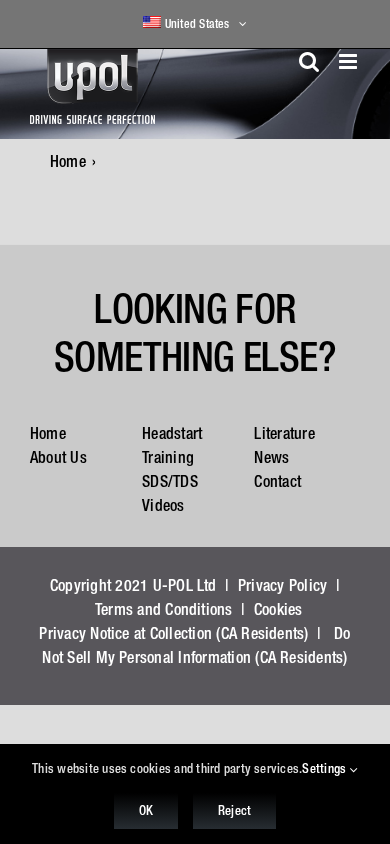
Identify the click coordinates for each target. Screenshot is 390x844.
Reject (234, 810)
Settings (325, 768)
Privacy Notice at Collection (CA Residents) (173, 633)
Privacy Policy (282, 585)
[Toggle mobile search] (309, 61)
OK (146, 810)
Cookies (278, 609)
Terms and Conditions (164, 609)
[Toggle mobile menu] (349, 61)
